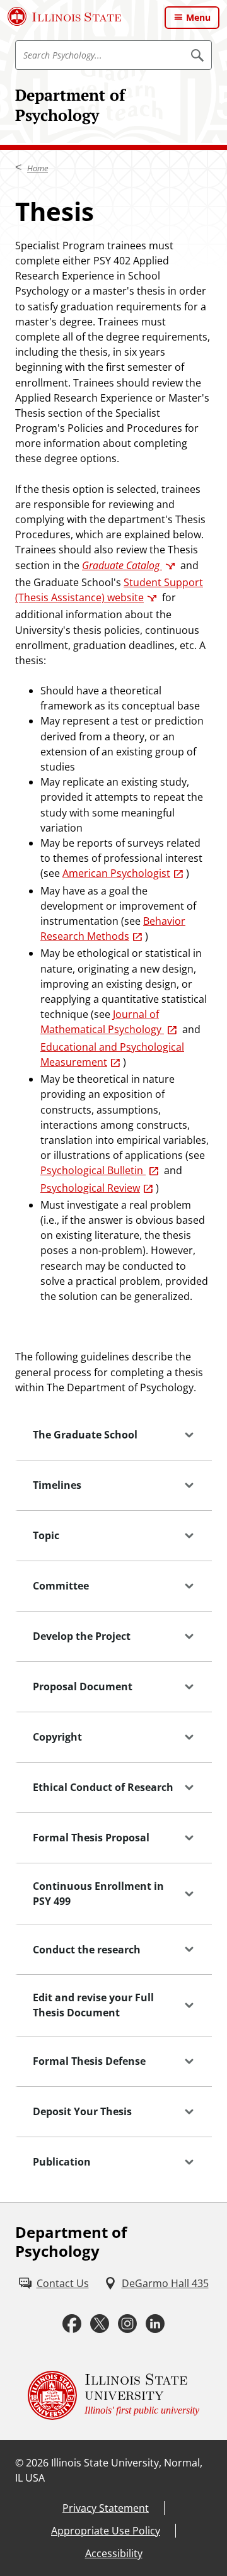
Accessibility (114, 2553)
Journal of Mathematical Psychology (102, 1022)
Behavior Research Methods (113, 929)
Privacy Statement (106, 2508)
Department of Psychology (70, 105)
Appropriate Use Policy (106, 2531)
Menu (198, 17)
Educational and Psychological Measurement (112, 1054)
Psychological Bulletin (93, 1170)
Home (38, 168)
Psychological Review (90, 1188)
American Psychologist (116, 873)
